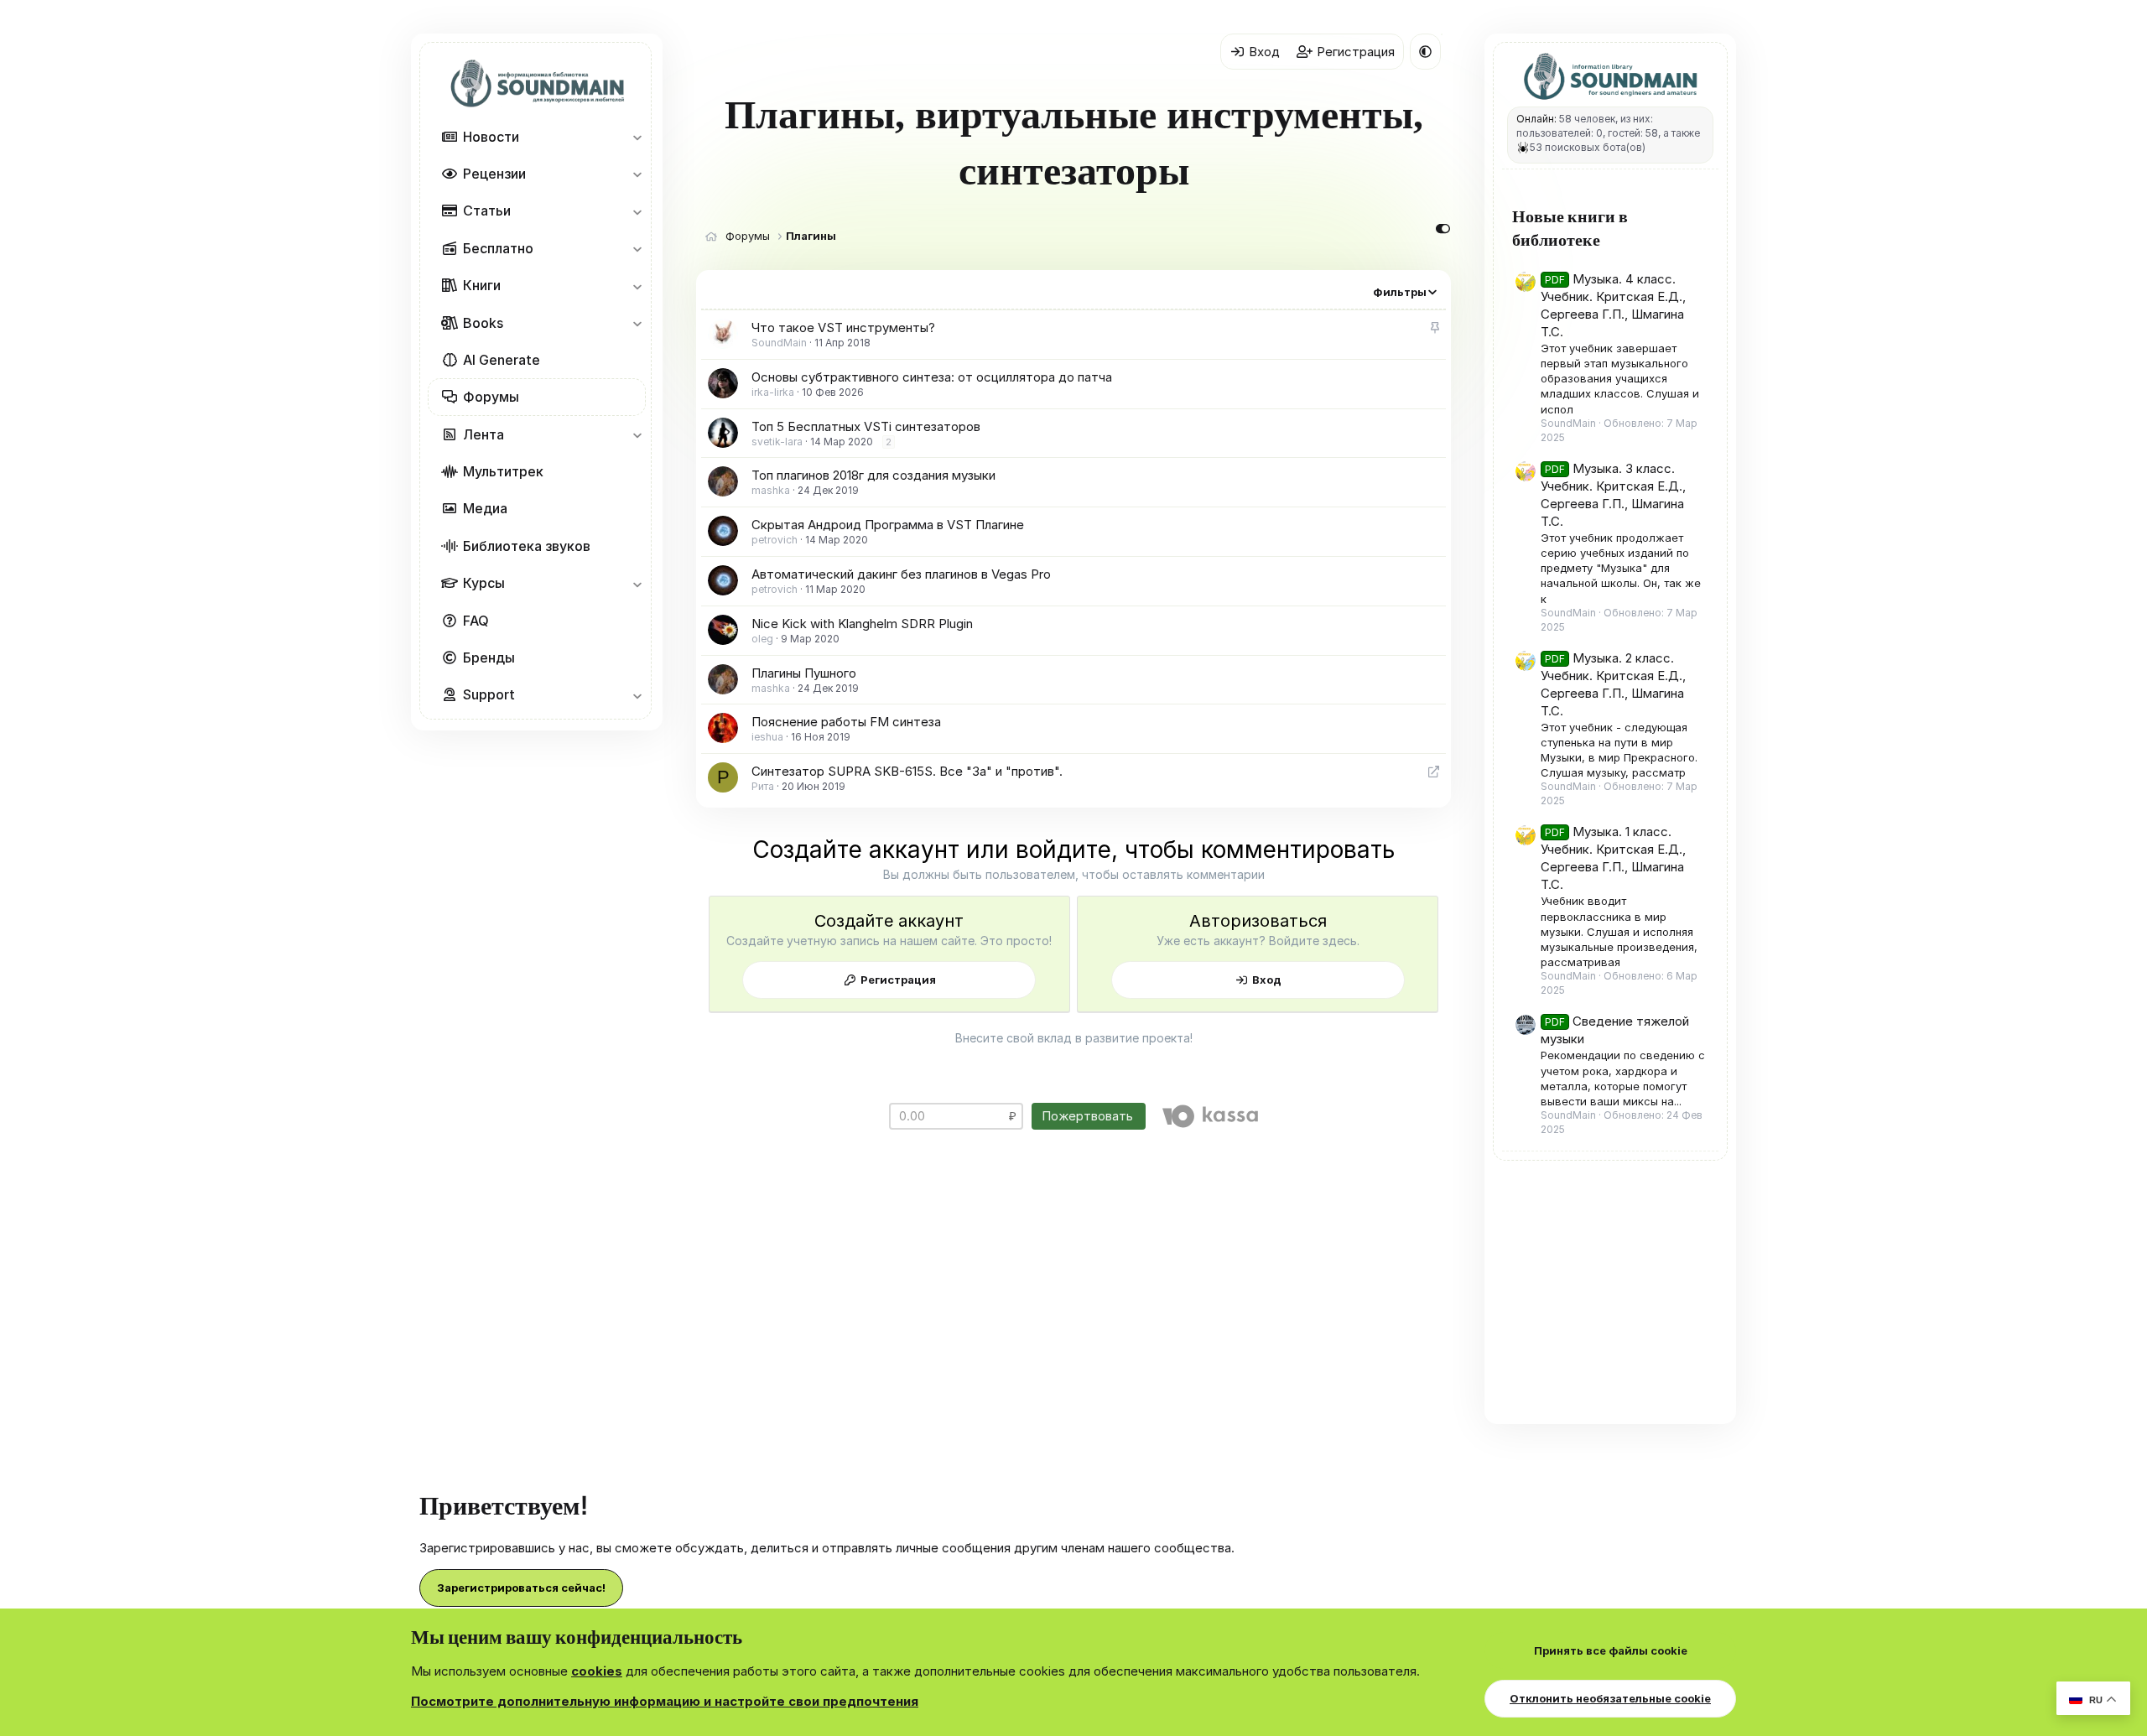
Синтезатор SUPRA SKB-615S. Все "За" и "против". (907, 771)
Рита (763, 786)
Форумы (491, 397)
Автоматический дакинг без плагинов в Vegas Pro (901, 574)
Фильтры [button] (1400, 292)
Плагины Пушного (804, 673)
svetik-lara (777, 442)
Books (483, 323)
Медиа (485, 508)
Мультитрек (503, 471)
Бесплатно (498, 248)
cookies (597, 1671)
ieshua (767, 737)
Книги (482, 285)
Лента (483, 434)
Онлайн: (1536, 119)
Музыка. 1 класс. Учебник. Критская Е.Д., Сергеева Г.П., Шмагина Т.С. (1613, 858)
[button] (637, 137)
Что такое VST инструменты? (843, 327)
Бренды (489, 657)
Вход (1267, 980)
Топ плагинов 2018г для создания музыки (873, 475)
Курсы (484, 583)
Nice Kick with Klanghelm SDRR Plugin (862, 624)
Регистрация (898, 980)
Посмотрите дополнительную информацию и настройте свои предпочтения (665, 1701)
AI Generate (502, 360)
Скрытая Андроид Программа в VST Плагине (888, 525)
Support (489, 694)
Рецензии (494, 174)
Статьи (487, 211)
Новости (491, 137)
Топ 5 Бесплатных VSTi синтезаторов (866, 426)
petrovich (775, 540)
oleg (762, 639)
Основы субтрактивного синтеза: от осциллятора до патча (932, 377)
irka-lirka (773, 392)
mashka (771, 490)
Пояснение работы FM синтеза (846, 722)
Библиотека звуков (527, 546)
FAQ (476, 621)
